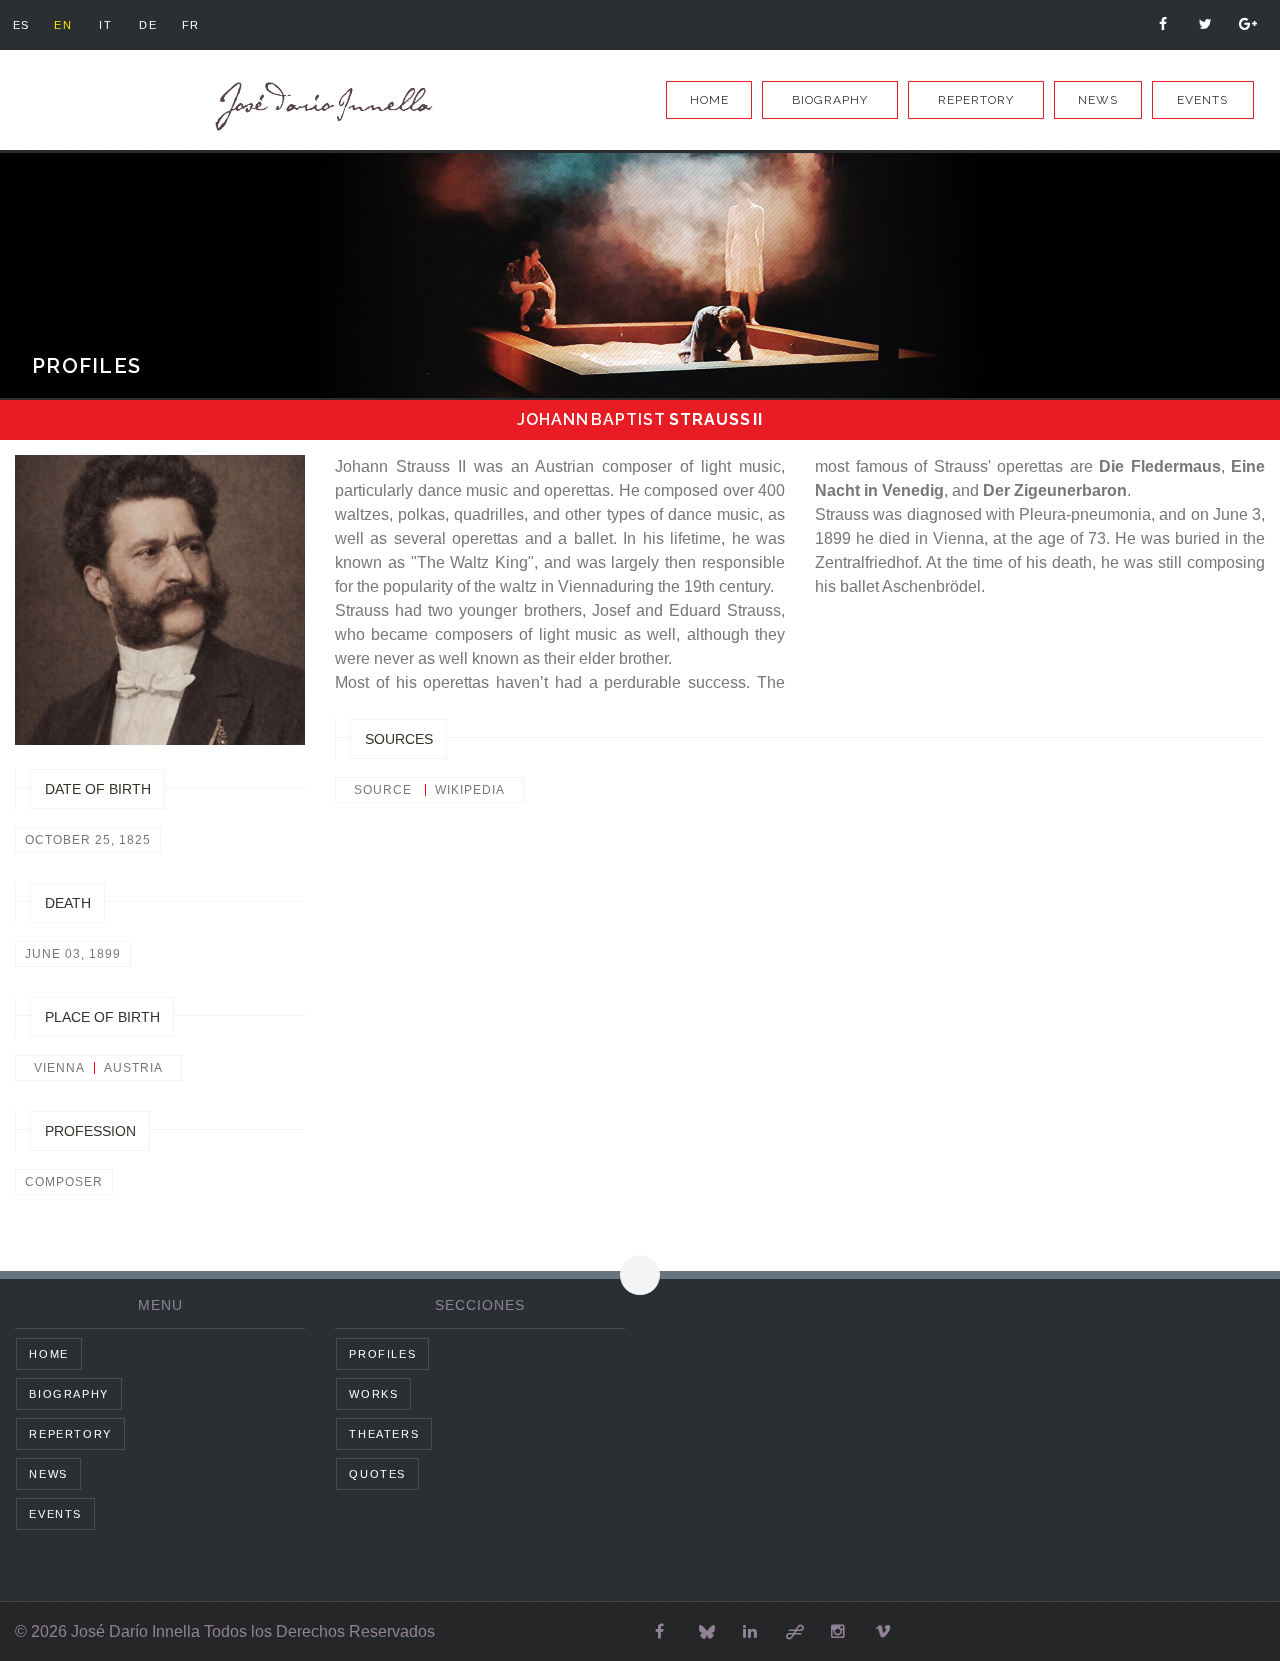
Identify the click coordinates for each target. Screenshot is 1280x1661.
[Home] (320, 106)
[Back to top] (640, 1275)
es (21, 25)
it (105, 25)
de (148, 25)
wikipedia (470, 790)
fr (191, 25)
